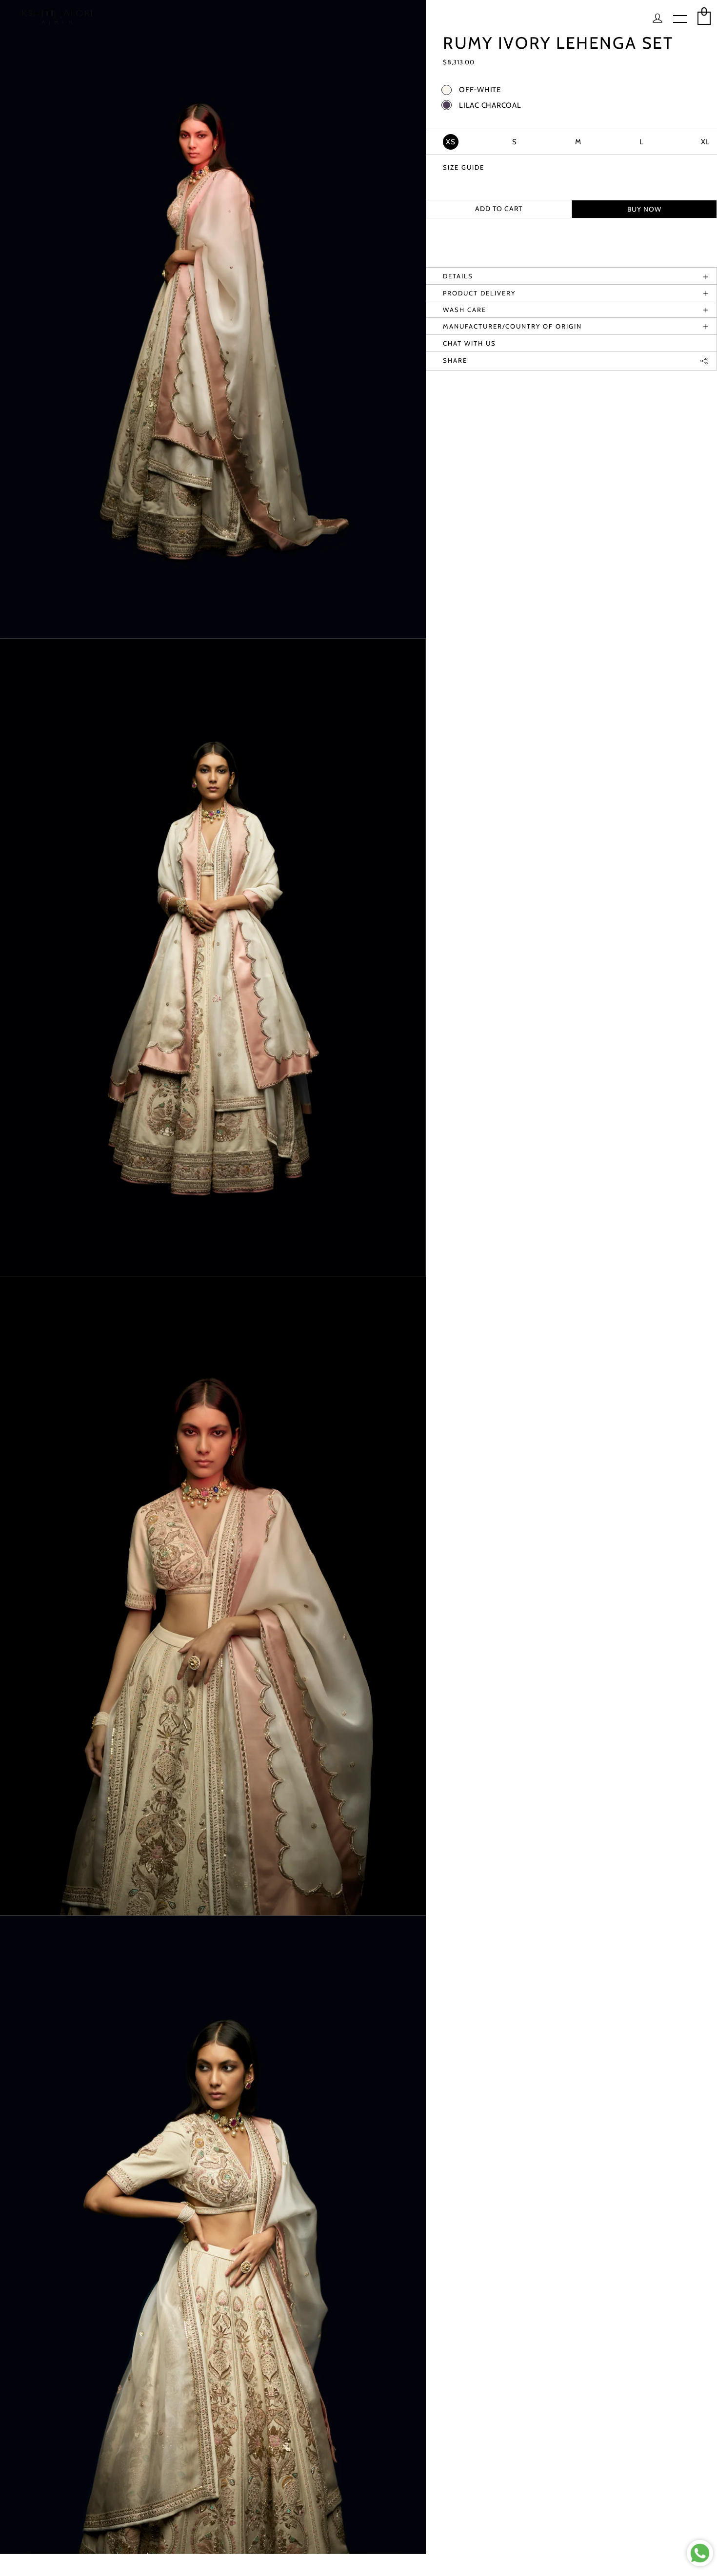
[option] (213, 319)
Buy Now (644, 209)
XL (706, 142)
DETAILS (458, 276)
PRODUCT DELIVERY (479, 293)
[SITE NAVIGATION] (680, 20)
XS (451, 142)
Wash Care (465, 310)
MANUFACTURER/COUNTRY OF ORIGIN (512, 326)
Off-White (480, 90)
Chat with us (469, 343)
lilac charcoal (490, 106)
